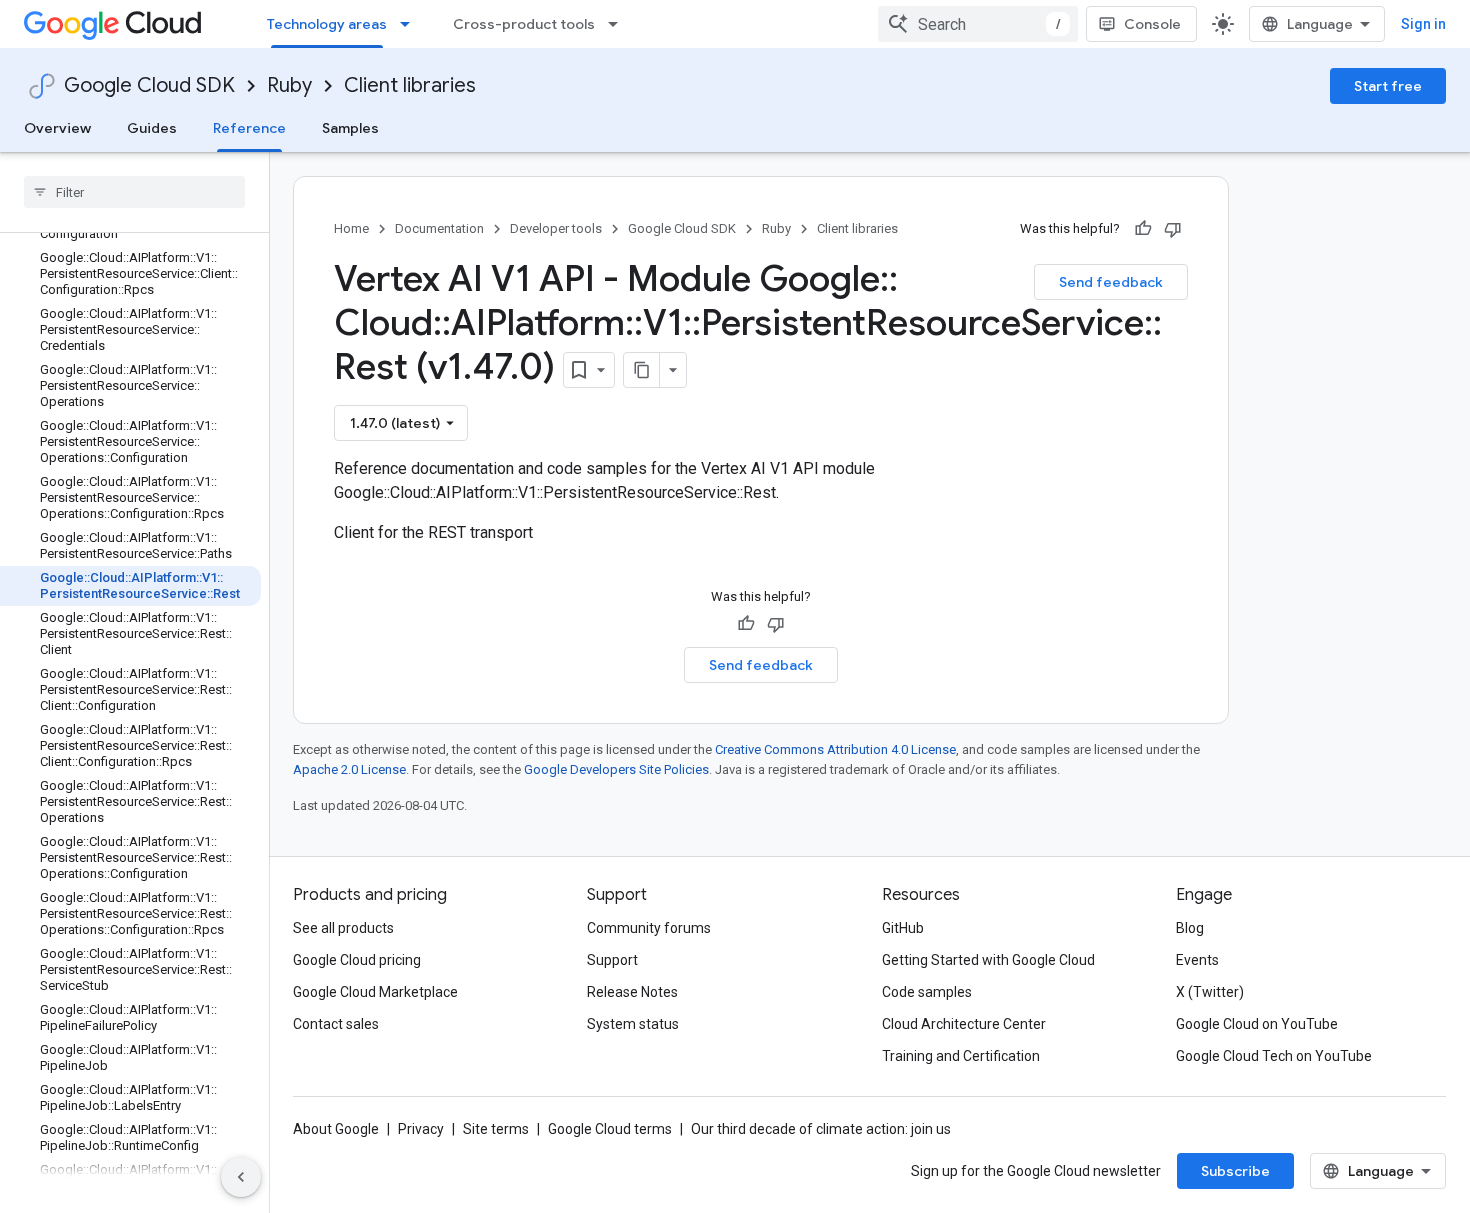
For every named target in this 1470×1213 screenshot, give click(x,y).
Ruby (289, 85)
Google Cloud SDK (149, 85)
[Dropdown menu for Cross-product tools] (619, 24)
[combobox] (978, 24)
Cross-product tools (524, 24)
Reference (249, 128)
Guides (152, 128)
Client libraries (410, 85)
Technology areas (327, 24)
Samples (350, 128)
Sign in (1423, 24)
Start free (1388, 86)
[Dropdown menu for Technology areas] (411, 24)
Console (1152, 24)
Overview (57, 128)
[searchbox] (134, 192)
